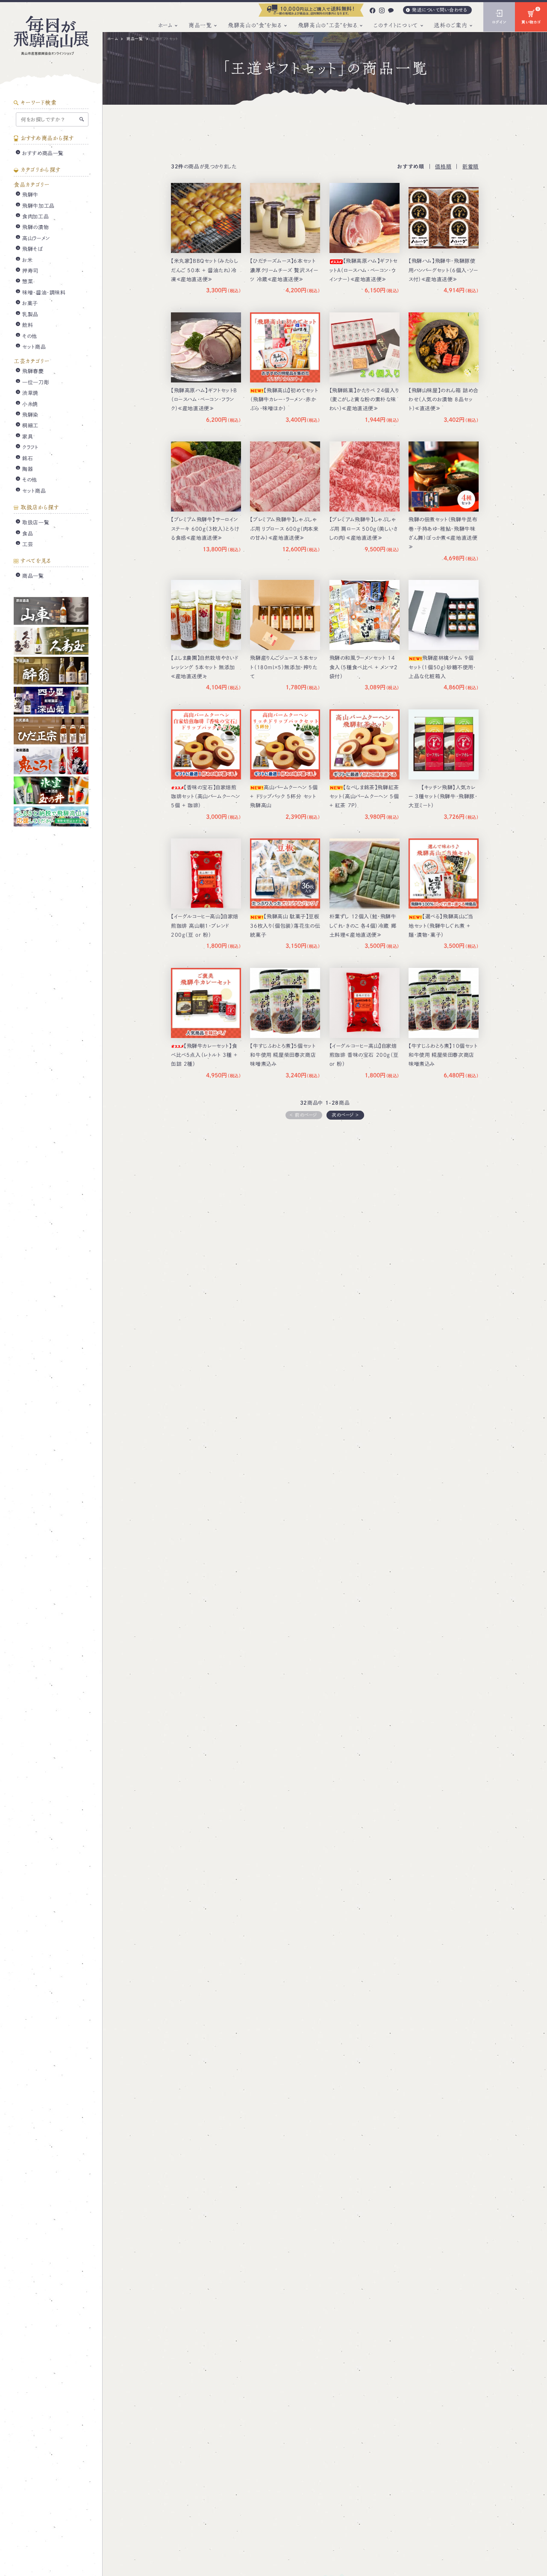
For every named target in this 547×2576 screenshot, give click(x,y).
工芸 (28, 544)
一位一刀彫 (36, 382)
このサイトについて (396, 25)
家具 (28, 436)
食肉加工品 (35, 217)
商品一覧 (200, 25)
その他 (30, 336)
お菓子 (30, 303)
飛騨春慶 (33, 371)
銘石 (28, 458)
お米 (27, 260)
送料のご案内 (450, 25)
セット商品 (34, 347)
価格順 (443, 166)
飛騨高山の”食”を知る (255, 25)
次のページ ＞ (346, 1115)
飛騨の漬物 (35, 227)
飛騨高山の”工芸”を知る (328, 25)
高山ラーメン (36, 238)
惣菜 (28, 282)
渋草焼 (30, 393)
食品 (28, 533)
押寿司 (30, 271)
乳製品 (30, 314)
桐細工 (30, 426)
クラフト (30, 447)
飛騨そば (32, 249)
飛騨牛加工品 (38, 206)
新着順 (471, 166)
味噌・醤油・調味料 (44, 293)
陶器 (28, 469)
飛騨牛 (30, 195)
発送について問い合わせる (440, 10)
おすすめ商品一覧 (43, 153)
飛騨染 (30, 415)
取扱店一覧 (36, 523)
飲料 (28, 325)
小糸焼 (30, 404)
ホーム (165, 25)
